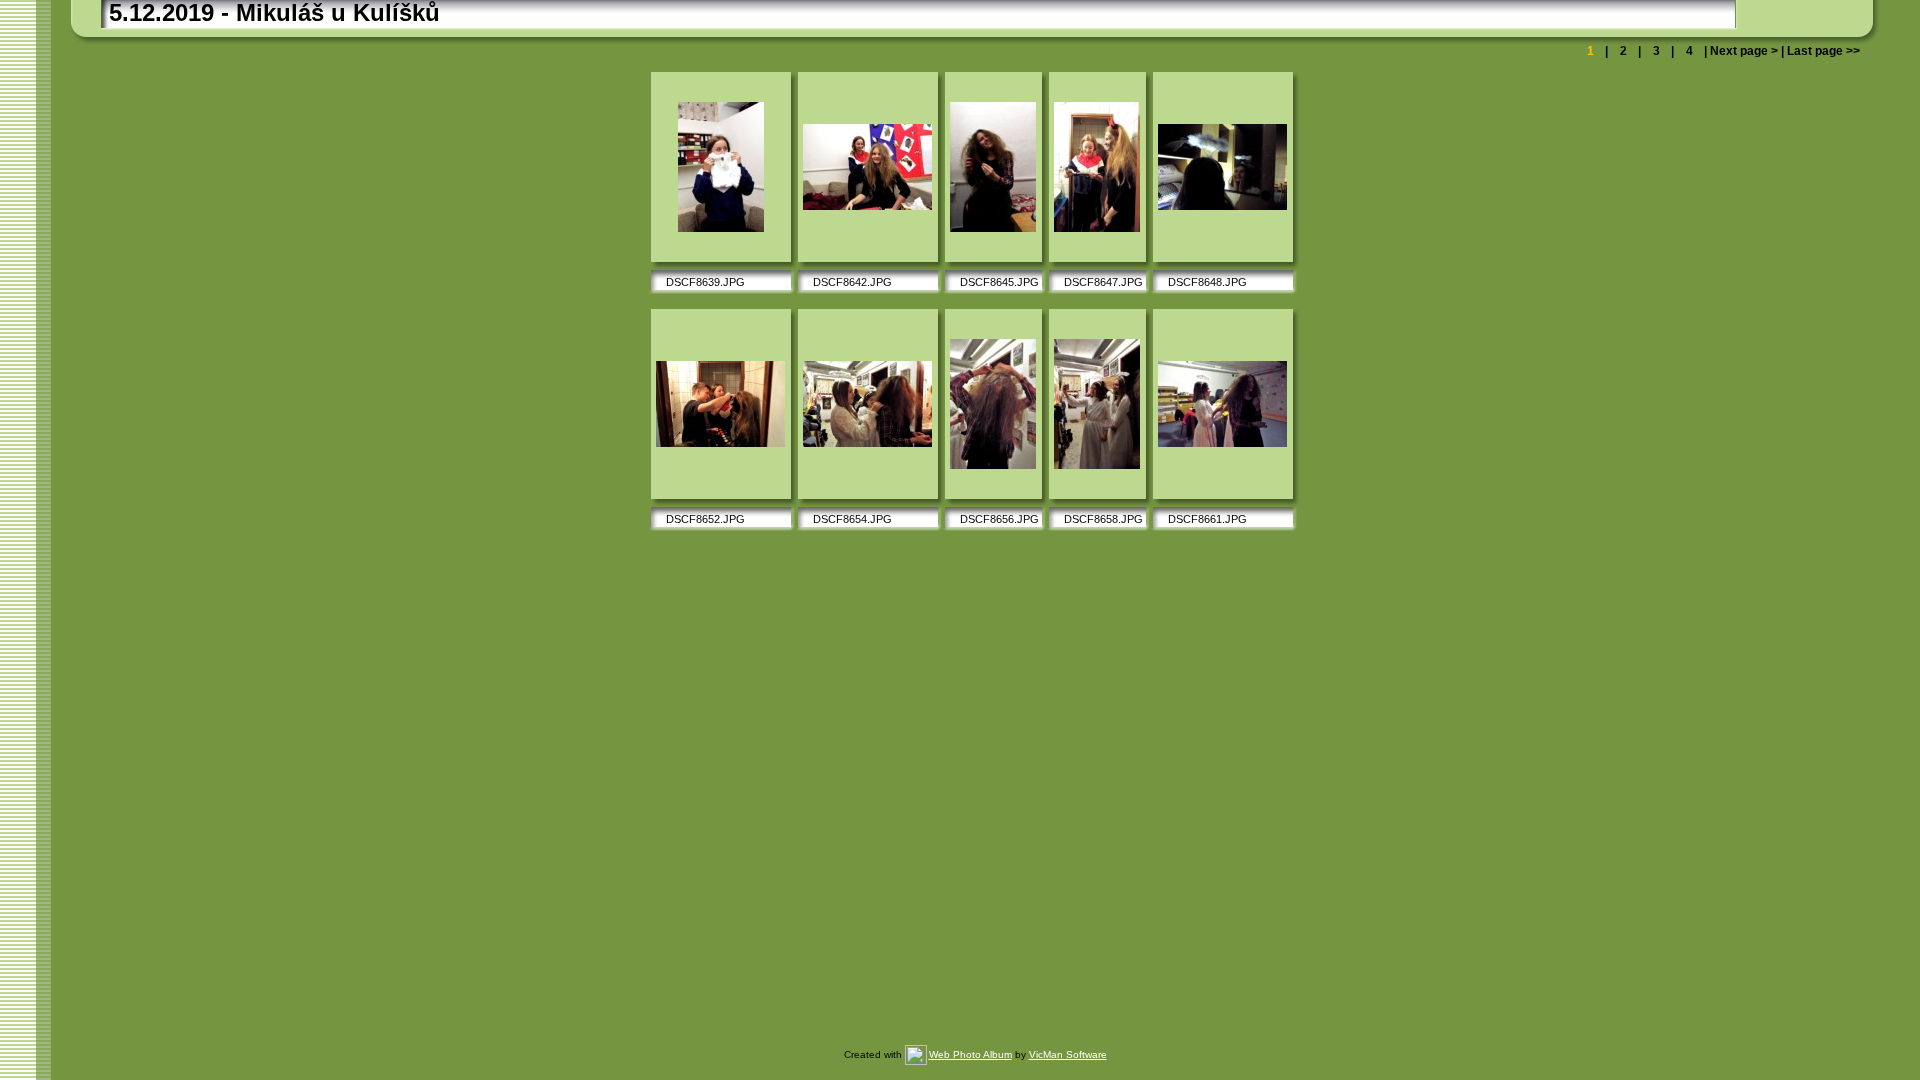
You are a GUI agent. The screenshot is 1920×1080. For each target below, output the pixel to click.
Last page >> (1822, 51)
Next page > (1744, 51)
